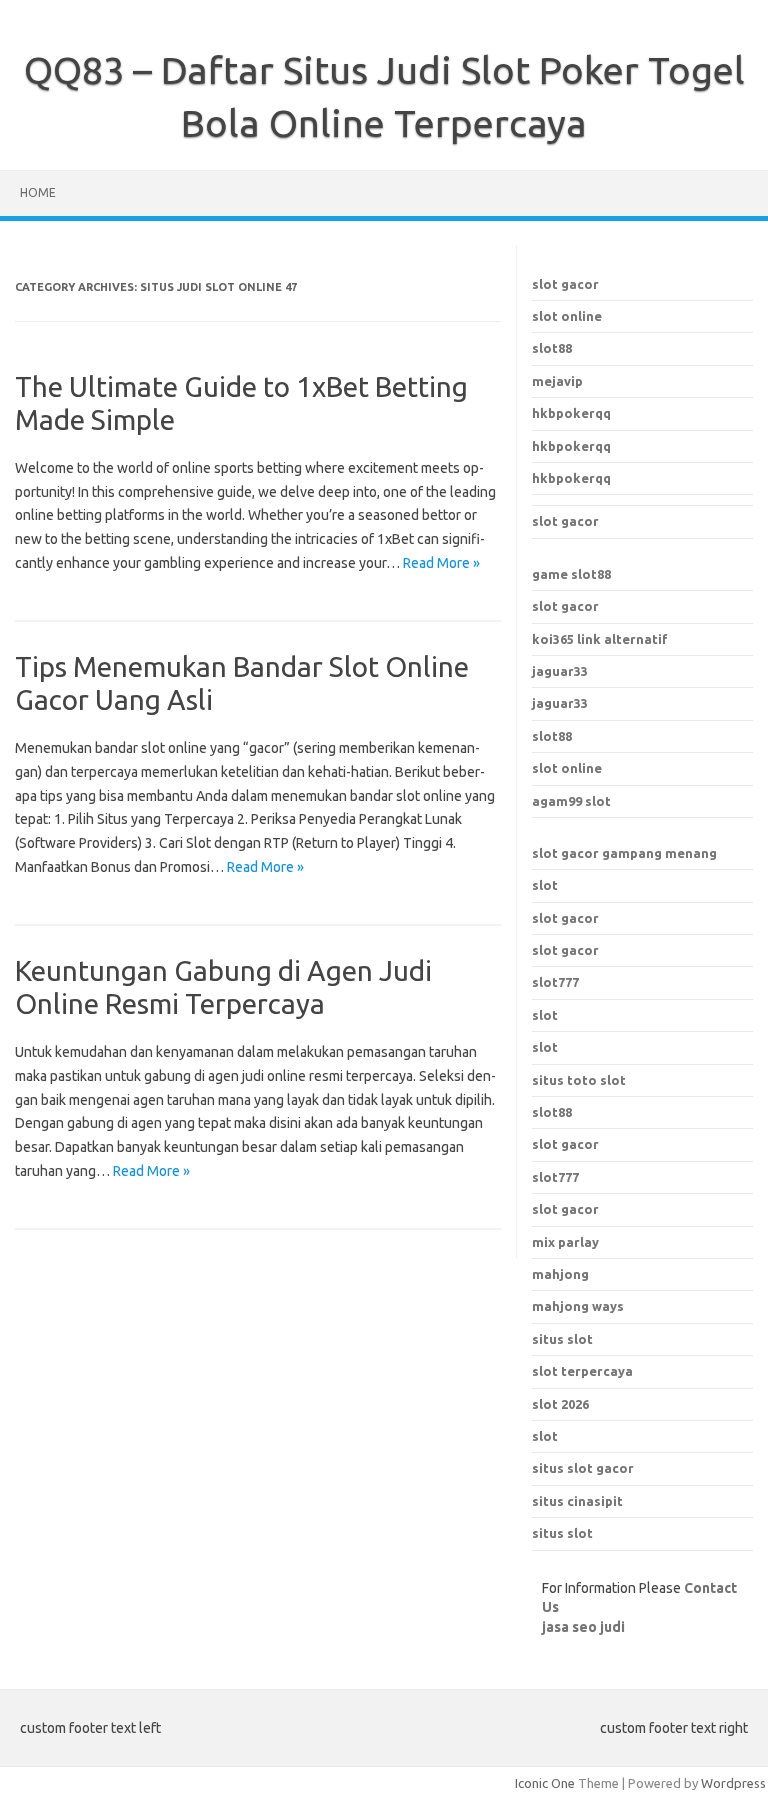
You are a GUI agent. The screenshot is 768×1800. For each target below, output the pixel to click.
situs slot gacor (583, 1468)
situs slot (562, 1533)
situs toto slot (579, 1080)
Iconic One (545, 1783)
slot (545, 885)
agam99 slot (571, 801)
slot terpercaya (582, 1371)
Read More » (441, 563)
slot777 (555, 982)
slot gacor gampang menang (624, 853)
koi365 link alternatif (600, 639)
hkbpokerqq (571, 413)
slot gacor (565, 284)
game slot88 (571, 574)
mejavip (557, 381)
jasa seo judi (583, 1627)
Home (38, 192)
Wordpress (733, 1783)
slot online (567, 316)
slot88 (552, 348)
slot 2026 (560, 1404)
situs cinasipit (577, 1501)
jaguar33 (560, 671)
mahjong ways (578, 1306)
